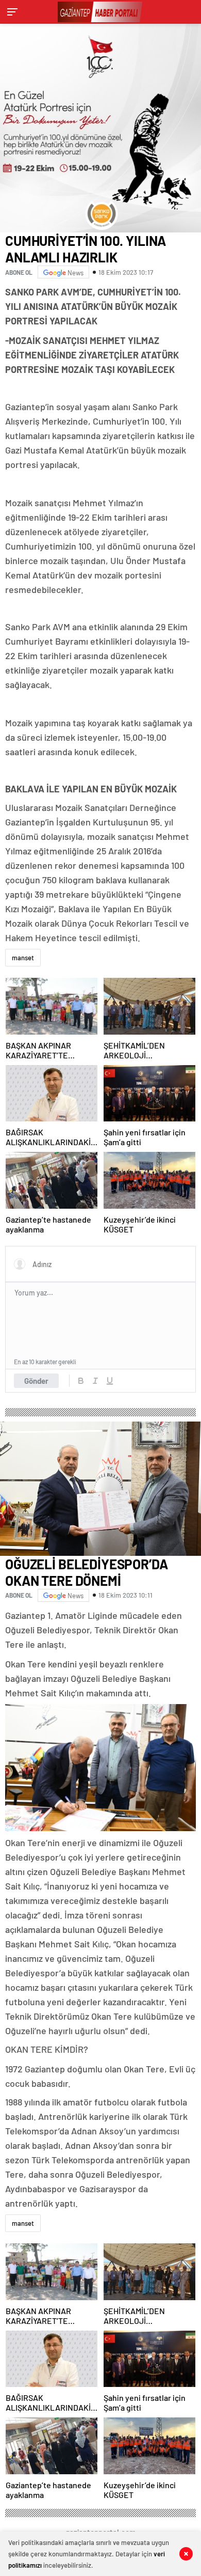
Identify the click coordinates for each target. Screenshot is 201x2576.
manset (23, 958)
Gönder (36, 1381)
